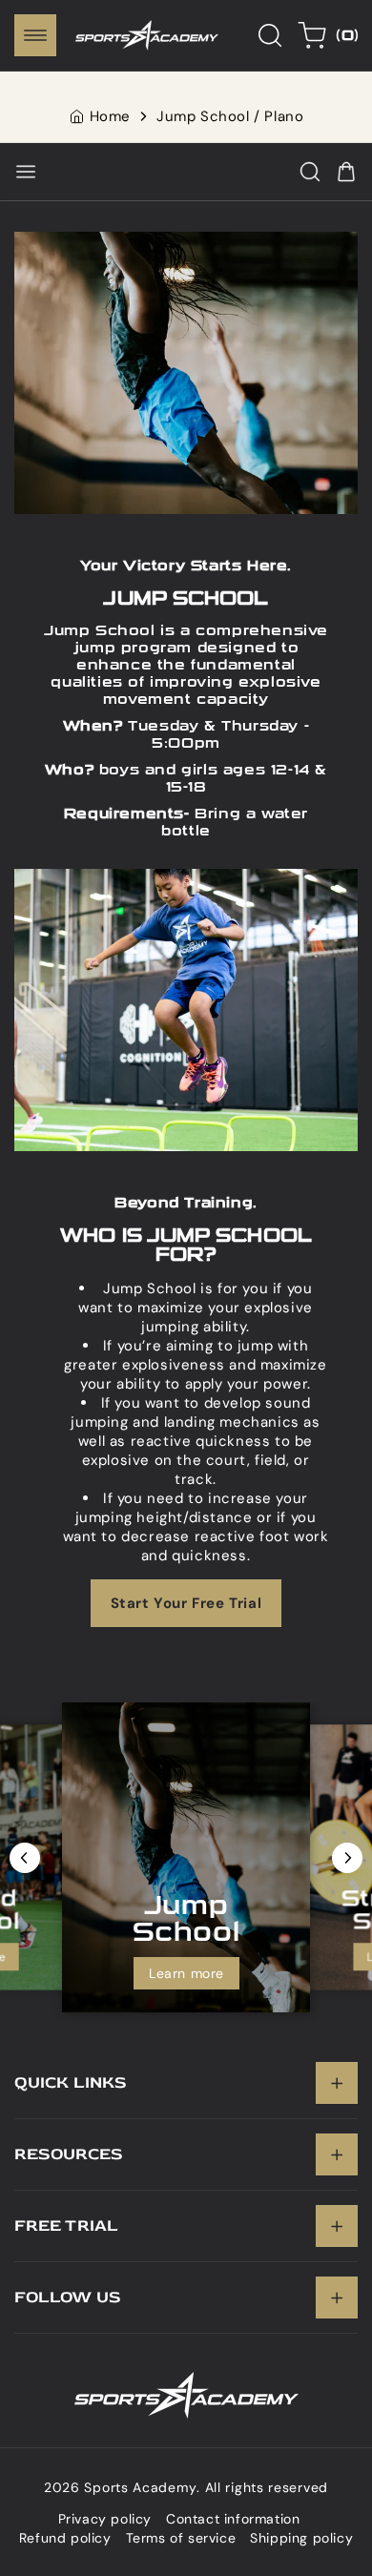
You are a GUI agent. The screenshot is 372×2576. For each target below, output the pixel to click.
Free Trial (66, 2226)
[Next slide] (347, 1858)
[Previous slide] (25, 1858)
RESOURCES (69, 2154)
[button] (35, 35)
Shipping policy (301, 2538)
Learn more (186, 1973)
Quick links (71, 2082)
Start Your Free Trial (186, 1602)
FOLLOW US (68, 2297)
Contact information (233, 2519)
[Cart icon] (346, 172)
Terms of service (181, 2538)
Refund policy (65, 2538)
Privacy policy (105, 2519)
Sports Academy (140, 2487)
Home (110, 116)
